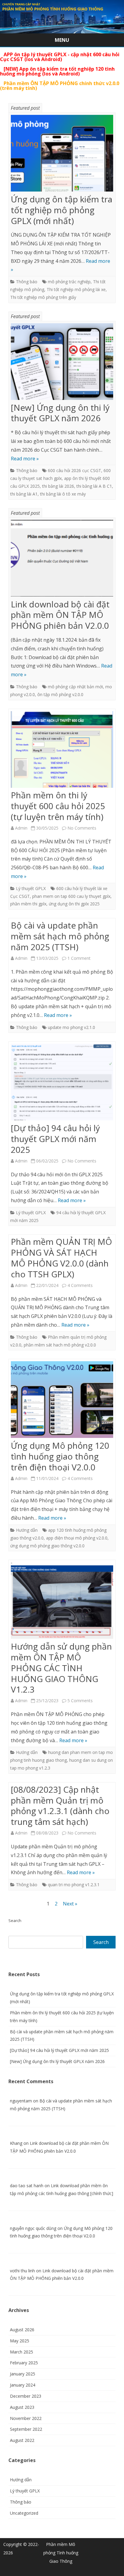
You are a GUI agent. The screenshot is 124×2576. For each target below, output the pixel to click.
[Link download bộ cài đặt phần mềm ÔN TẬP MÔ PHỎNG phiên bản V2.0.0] (62, 560)
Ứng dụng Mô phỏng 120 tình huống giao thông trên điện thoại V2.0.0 (60, 1456)
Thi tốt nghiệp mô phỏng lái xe (76, 289)
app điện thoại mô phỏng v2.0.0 (77, 1538)
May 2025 (20, 2341)
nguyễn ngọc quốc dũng (33, 2228)
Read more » (25, 459)
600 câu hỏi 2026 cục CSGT (74, 470)
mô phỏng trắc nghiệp (69, 282)
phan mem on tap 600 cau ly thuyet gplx (71, 896)
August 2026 (22, 2330)
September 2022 (26, 2429)
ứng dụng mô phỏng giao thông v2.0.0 (47, 1546)
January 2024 (23, 2385)
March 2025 (22, 2352)
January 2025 (23, 2374)
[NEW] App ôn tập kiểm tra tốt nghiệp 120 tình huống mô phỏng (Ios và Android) (57, 71)
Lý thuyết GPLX (31, 888)
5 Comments (80, 1701)
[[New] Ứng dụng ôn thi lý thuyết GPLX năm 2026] (62, 363)
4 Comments (80, 1285)
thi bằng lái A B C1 (94, 486)
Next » (70, 1904)
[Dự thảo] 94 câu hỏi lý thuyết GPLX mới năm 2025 (55, 1139)
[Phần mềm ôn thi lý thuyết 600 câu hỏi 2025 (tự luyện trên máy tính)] (62, 751)
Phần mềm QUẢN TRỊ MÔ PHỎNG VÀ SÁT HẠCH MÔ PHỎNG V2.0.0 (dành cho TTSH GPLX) (61, 1258)
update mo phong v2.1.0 (71, 1027)
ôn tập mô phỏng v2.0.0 (60, 694)
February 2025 (24, 2363)
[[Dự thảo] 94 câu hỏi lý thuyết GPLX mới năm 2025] (62, 1083)
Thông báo (27, 282)
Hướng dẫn (27, 1530)
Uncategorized (24, 2513)
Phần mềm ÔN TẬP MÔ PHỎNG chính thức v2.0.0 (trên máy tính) (60, 86)
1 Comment (79, 958)
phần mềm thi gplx (28, 904)
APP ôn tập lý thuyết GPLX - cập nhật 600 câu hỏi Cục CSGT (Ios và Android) (60, 57)
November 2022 (26, 2418)
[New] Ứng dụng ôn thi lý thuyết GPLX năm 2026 (60, 413)
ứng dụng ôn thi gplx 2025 (74, 904)
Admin (21, 828)
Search (15, 1920)
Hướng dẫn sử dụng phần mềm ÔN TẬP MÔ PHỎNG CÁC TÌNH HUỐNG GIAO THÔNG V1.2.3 (61, 1668)
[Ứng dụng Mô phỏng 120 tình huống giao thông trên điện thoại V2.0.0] (62, 1401)
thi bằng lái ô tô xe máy (63, 494)
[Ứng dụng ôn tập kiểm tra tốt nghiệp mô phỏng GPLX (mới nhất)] (62, 155)
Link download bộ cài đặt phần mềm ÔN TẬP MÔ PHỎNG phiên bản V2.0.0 (60, 615)
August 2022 (22, 2440)
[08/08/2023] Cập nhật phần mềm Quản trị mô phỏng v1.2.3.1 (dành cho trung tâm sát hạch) (60, 1805)
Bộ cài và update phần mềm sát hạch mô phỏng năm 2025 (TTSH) (60, 936)
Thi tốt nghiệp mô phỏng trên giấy (43, 297)
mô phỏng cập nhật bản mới (75, 687)
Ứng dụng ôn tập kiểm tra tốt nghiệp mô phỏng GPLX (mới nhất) (62, 210)
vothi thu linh (22, 2271)
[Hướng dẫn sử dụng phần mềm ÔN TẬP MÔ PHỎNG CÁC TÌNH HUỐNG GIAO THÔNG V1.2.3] (62, 1602)
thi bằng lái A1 (24, 494)
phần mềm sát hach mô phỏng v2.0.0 (60, 1345)
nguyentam (21, 2101)
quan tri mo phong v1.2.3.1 (74, 1885)
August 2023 (22, 2407)
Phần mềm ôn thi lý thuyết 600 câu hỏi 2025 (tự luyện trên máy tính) (58, 806)
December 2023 (26, 2396)
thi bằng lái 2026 (58, 486)
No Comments (82, 828)
